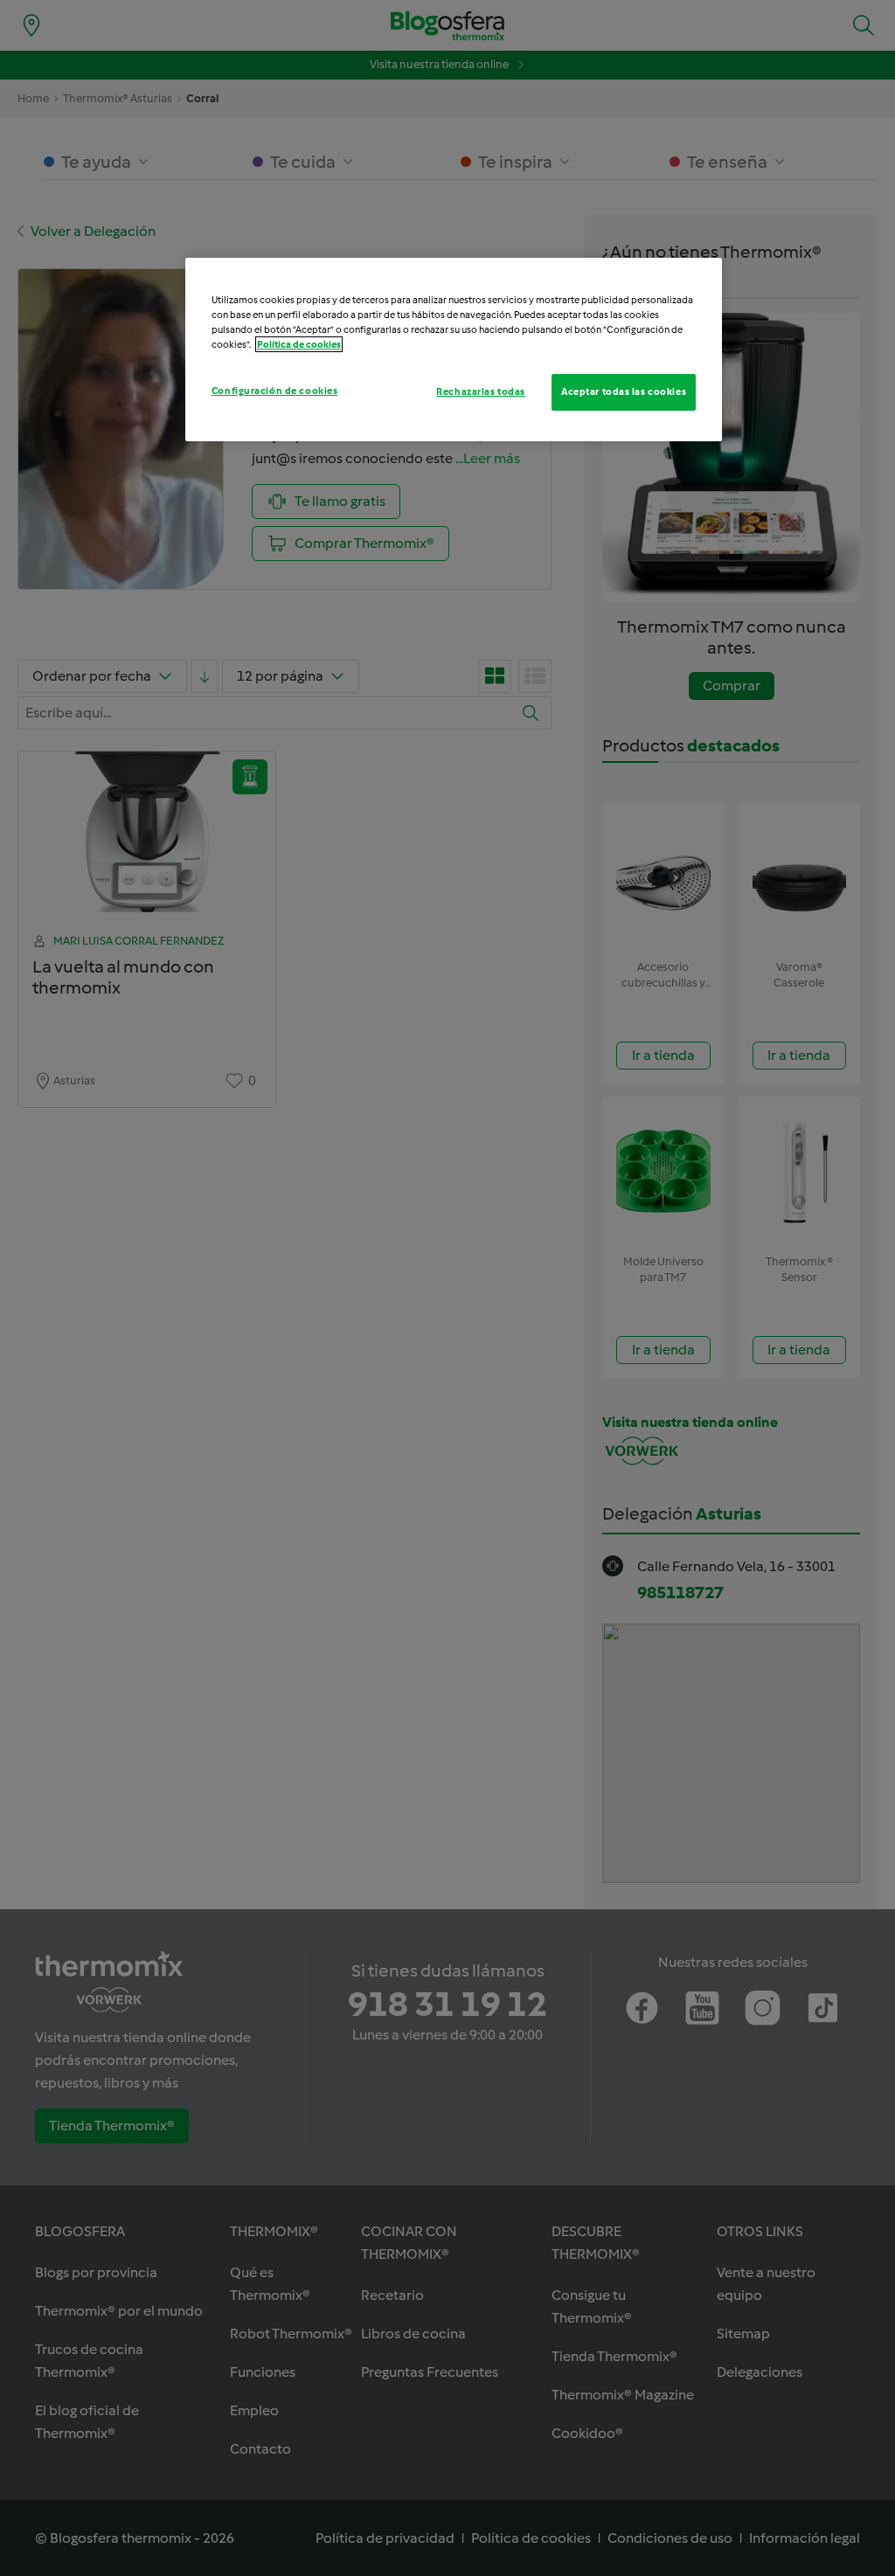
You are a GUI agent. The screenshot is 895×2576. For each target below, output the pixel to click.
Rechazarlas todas (481, 391)
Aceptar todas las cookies (624, 391)
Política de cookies (299, 344)
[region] (454, 350)
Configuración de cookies (275, 391)
